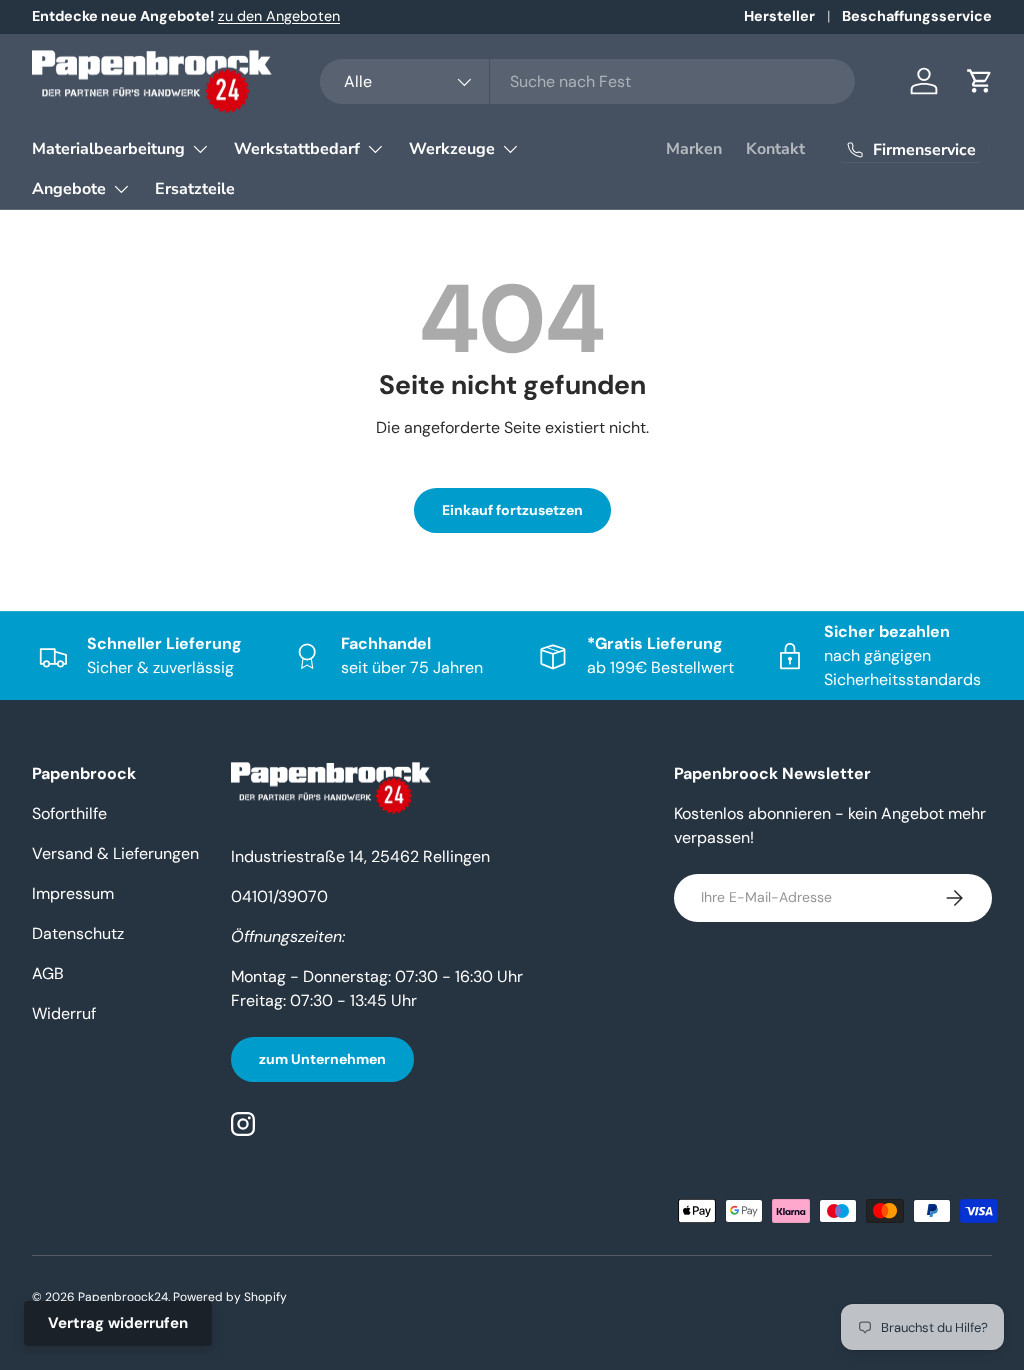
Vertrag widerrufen (118, 1323)
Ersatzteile (195, 189)
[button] (980, 81)
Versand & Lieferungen (115, 853)
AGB (48, 973)
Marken (694, 149)
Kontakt (775, 149)
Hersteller (779, 16)
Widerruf (64, 1013)
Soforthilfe (69, 813)
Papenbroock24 (123, 1297)
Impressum (73, 893)
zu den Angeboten (279, 16)
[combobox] (587, 81)
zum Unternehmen (322, 1059)
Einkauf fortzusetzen (512, 510)
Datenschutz (78, 933)
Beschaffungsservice (917, 16)
